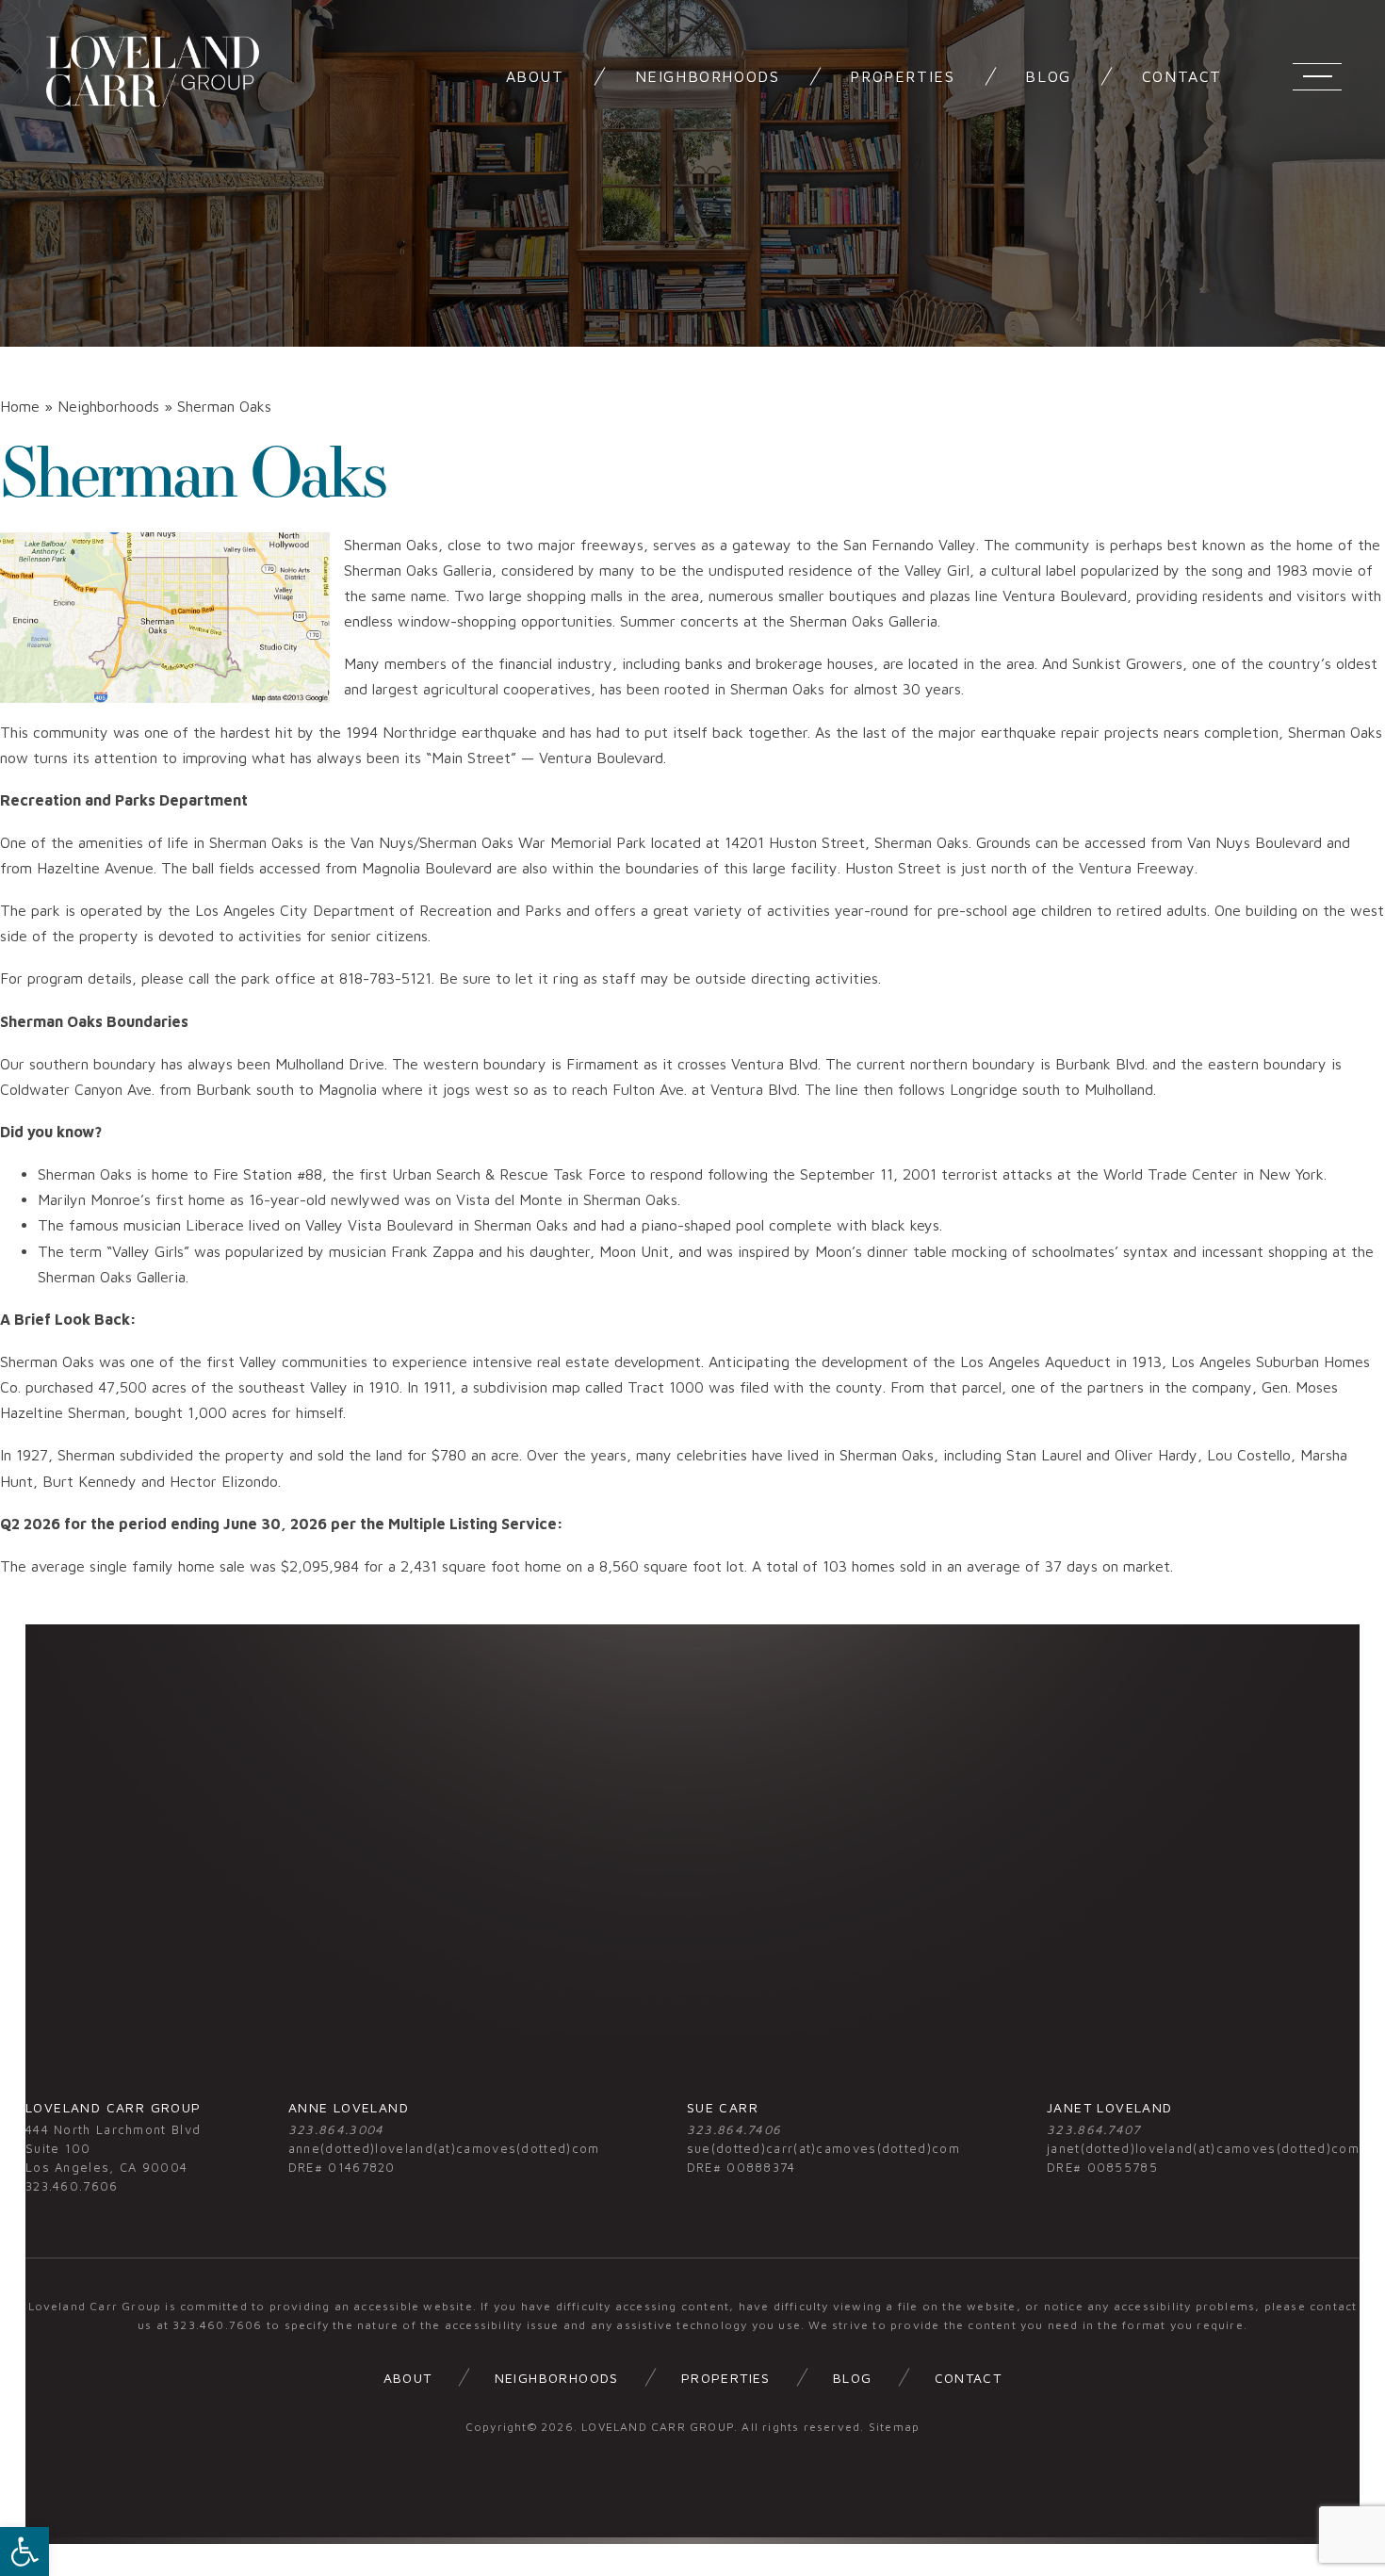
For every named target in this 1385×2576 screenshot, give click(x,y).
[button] (24, 2552)
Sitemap (894, 2427)
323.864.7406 (734, 2129)
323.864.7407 (1094, 2129)
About (408, 2378)
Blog (853, 2378)
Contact (969, 2378)
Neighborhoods (557, 2378)
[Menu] (1317, 76)
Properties (726, 2378)
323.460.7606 (72, 2186)
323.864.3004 (336, 2129)
